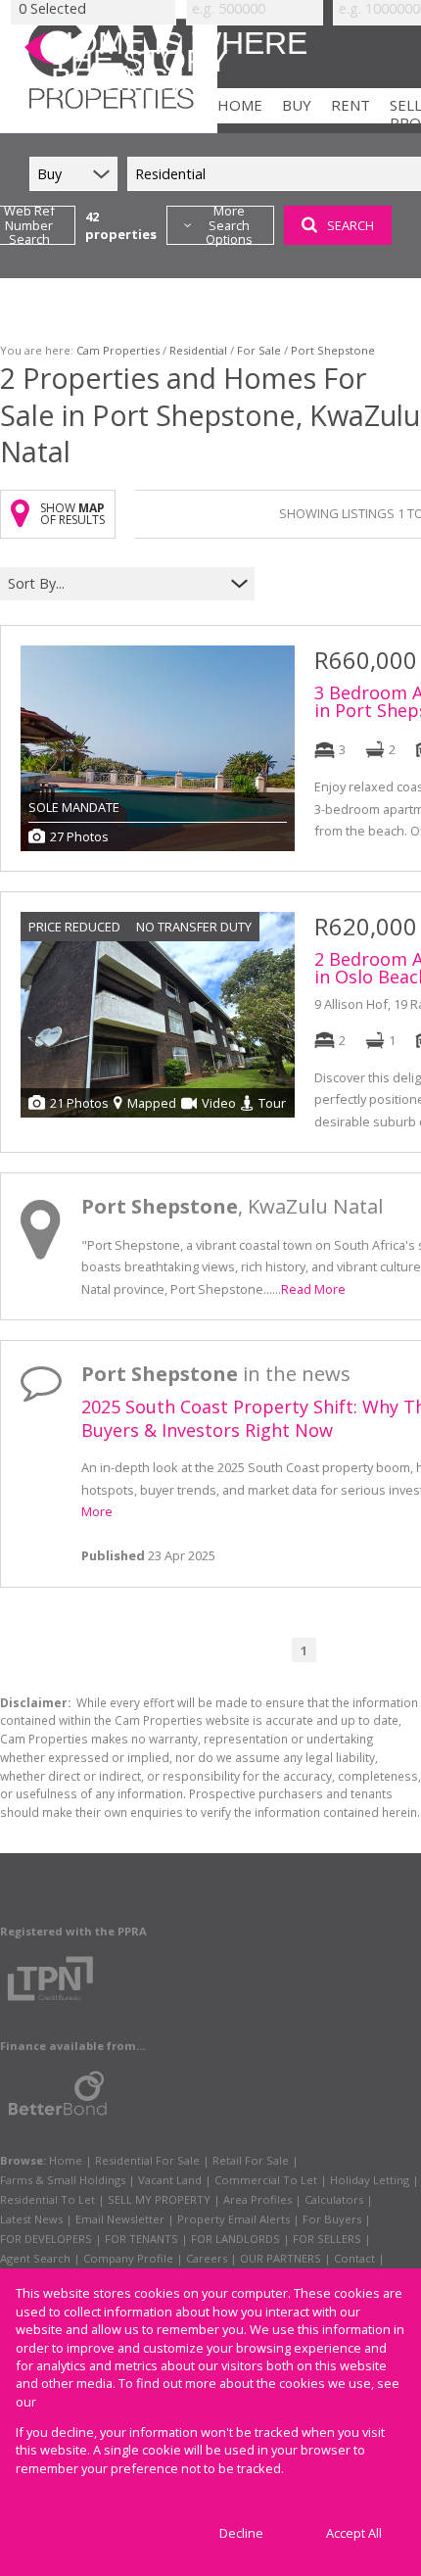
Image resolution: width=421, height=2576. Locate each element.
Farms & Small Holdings (63, 2180)
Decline (241, 2533)
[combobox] (115, 583)
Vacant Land (170, 2180)
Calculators (334, 2199)
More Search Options (229, 225)
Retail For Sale (251, 2160)
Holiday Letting (370, 2180)
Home (66, 2160)
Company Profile (128, 2258)
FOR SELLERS (327, 2239)
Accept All (354, 2533)
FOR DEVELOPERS (46, 2239)
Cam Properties (118, 350)
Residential (198, 350)
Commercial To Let (266, 2180)
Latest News (31, 2219)
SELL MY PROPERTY (159, 2199)
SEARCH (351, 225)
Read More (313, 1289)
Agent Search (35, 2258)
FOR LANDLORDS (235, 2239)
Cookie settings (111, 2533)
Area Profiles (257, 2199)
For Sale (259, 350)
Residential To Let (47, 2199)
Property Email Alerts (234, 2219)
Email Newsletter (120, 2219)
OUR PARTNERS (281, 2258)
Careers (207, 2258)
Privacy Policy (77, 2402)
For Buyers (332, 2219)
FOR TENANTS (141, 2239)
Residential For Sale (147, 2160)
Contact (354, 2258)
